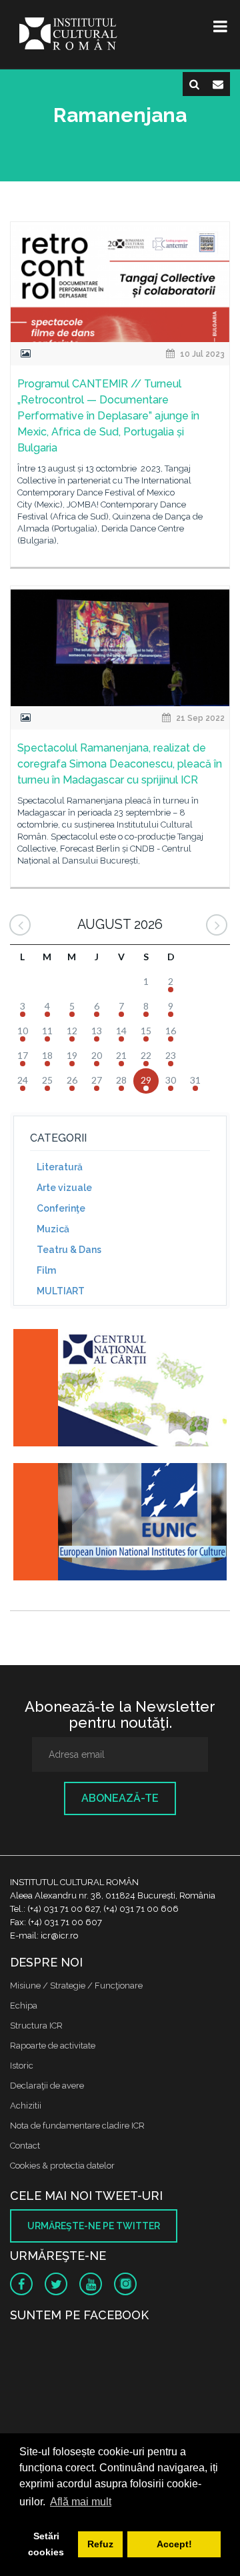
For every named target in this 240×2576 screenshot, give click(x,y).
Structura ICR (36, 2026)
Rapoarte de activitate (53, 2046)
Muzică (53, 1229)
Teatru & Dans (69, 1250)
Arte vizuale (64, 1188)
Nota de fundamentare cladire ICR (77, 2126)
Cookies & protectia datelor (62, 2166)
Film (46, 1270)
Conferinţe (61, 1208)
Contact (25, 2146)
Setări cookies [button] (46, 2544)
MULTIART (61, 1291)
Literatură (60, 1167)
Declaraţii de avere (47, 2086)
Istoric (22, 2066)
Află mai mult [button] (81, 2502)
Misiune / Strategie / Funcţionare (76, 1986)
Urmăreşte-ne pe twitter (94, 2226)
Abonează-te (120, 1798)
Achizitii (26, 2106)
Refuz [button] (100, 2544)
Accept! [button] (174, 2544)
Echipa (24, 2006)
